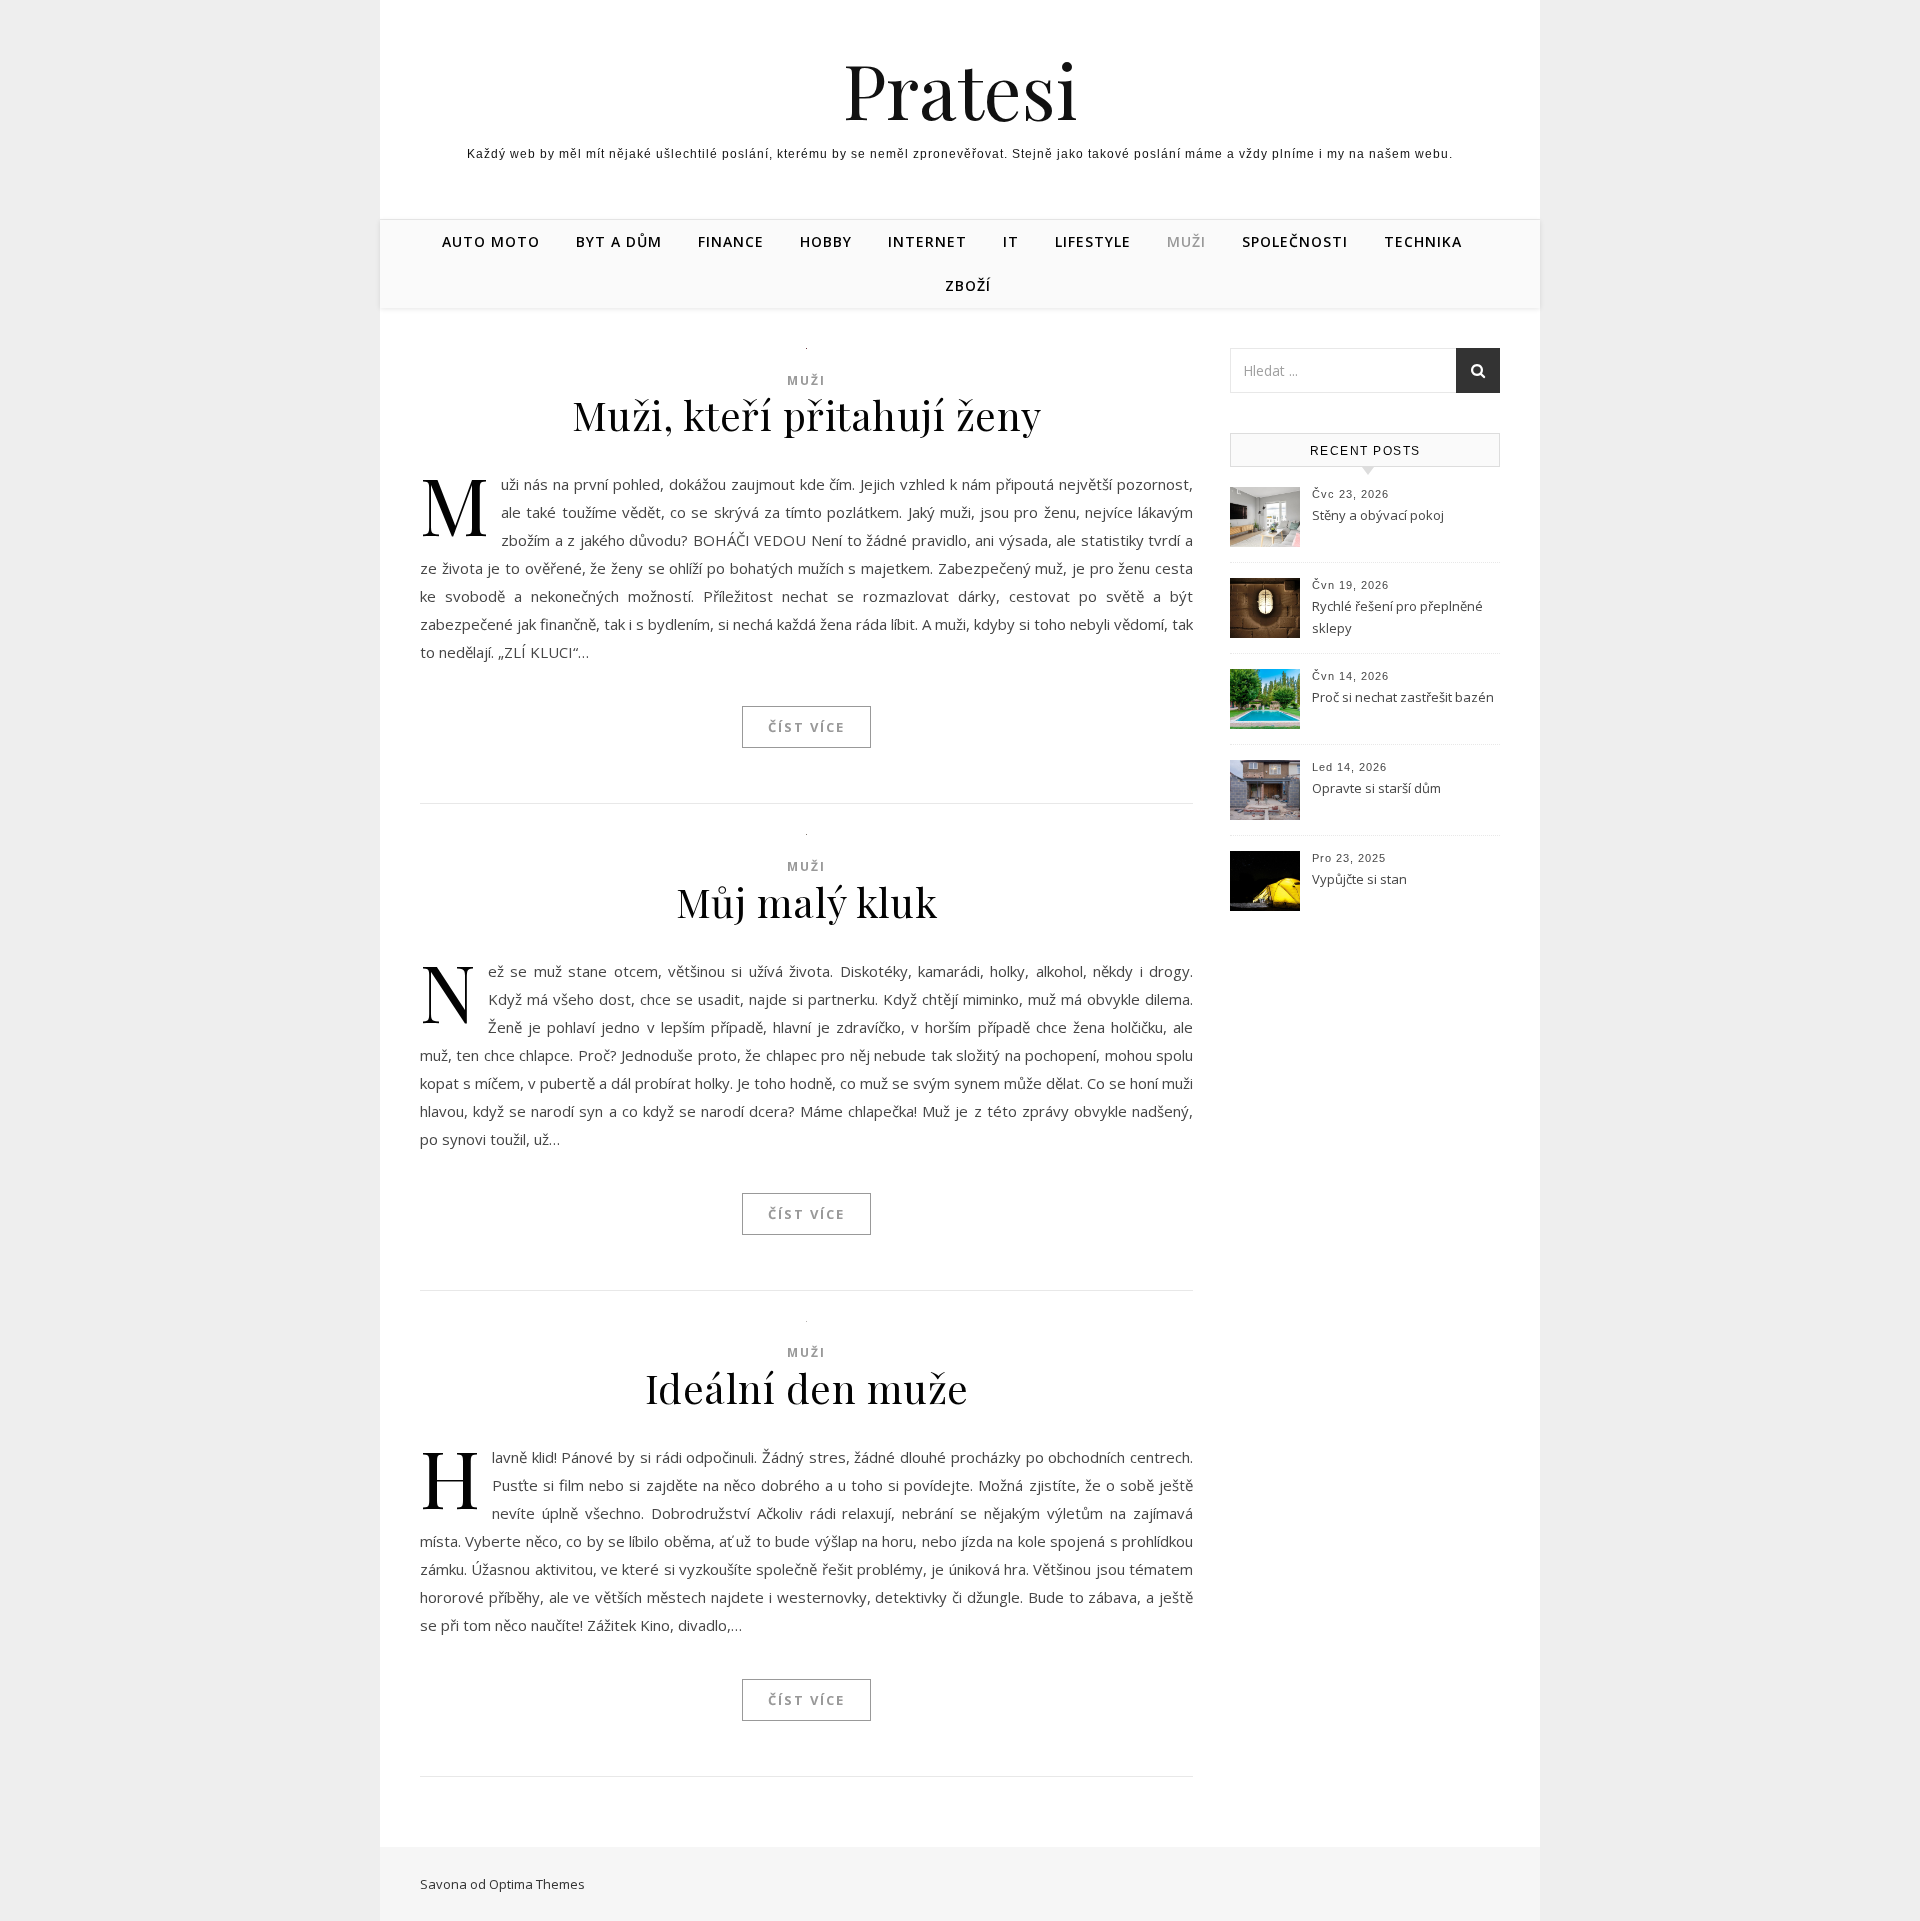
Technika (1423, 241)
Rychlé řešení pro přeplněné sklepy (1397, 617)
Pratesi (960, 89)
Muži (1186, 241)
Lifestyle (1093, 241)
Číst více (806, 727)
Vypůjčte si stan (1359, 879)
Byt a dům (619, 241)
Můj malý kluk (807, 901)
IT (1011, 241)
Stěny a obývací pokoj (1378, 515)
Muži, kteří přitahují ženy (807, 414)
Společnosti (1295, 241)
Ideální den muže (807, 1387)
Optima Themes (537, 1884)
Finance (731, 241)
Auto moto (491, 241)
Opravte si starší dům (1376, 788)
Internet (927, 241)
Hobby (826, 241)
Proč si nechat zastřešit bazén (1403, 697)
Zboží (968, 285)
